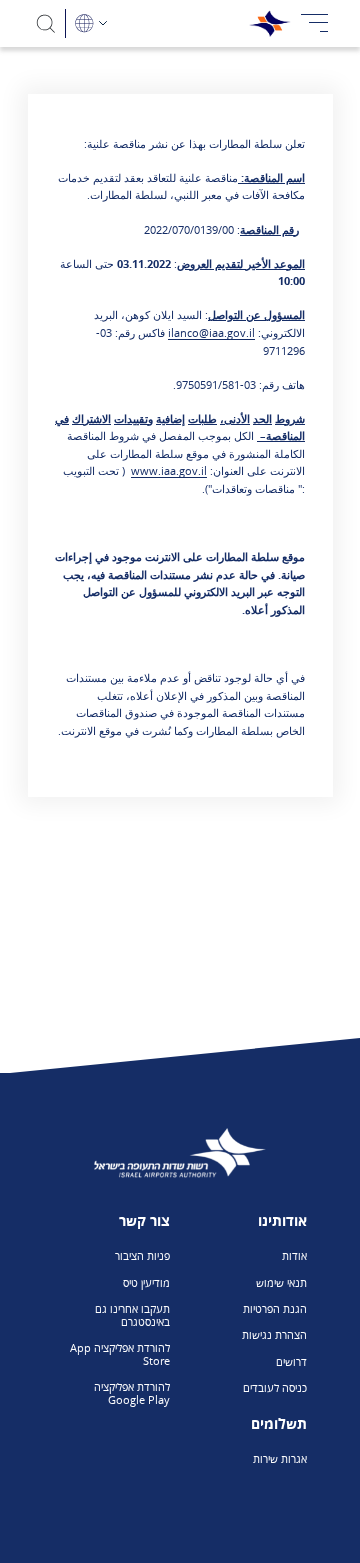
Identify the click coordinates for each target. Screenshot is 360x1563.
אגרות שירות (280, 1458)
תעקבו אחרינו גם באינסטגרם (132, 1315)
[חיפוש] (46, 23)
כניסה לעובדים (275, 1387)
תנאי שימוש (281, 1282)
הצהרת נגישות (274, 1334)
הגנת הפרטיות (275, 1308)
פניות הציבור (142, 1255)
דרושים (291, 1361)
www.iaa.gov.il (169, 470)
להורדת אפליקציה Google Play (132, 1393)
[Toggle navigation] (315, 23)
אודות (294, 1255)
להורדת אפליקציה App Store (120, 1354)
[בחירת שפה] (91, 23)
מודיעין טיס (146, 1282)
